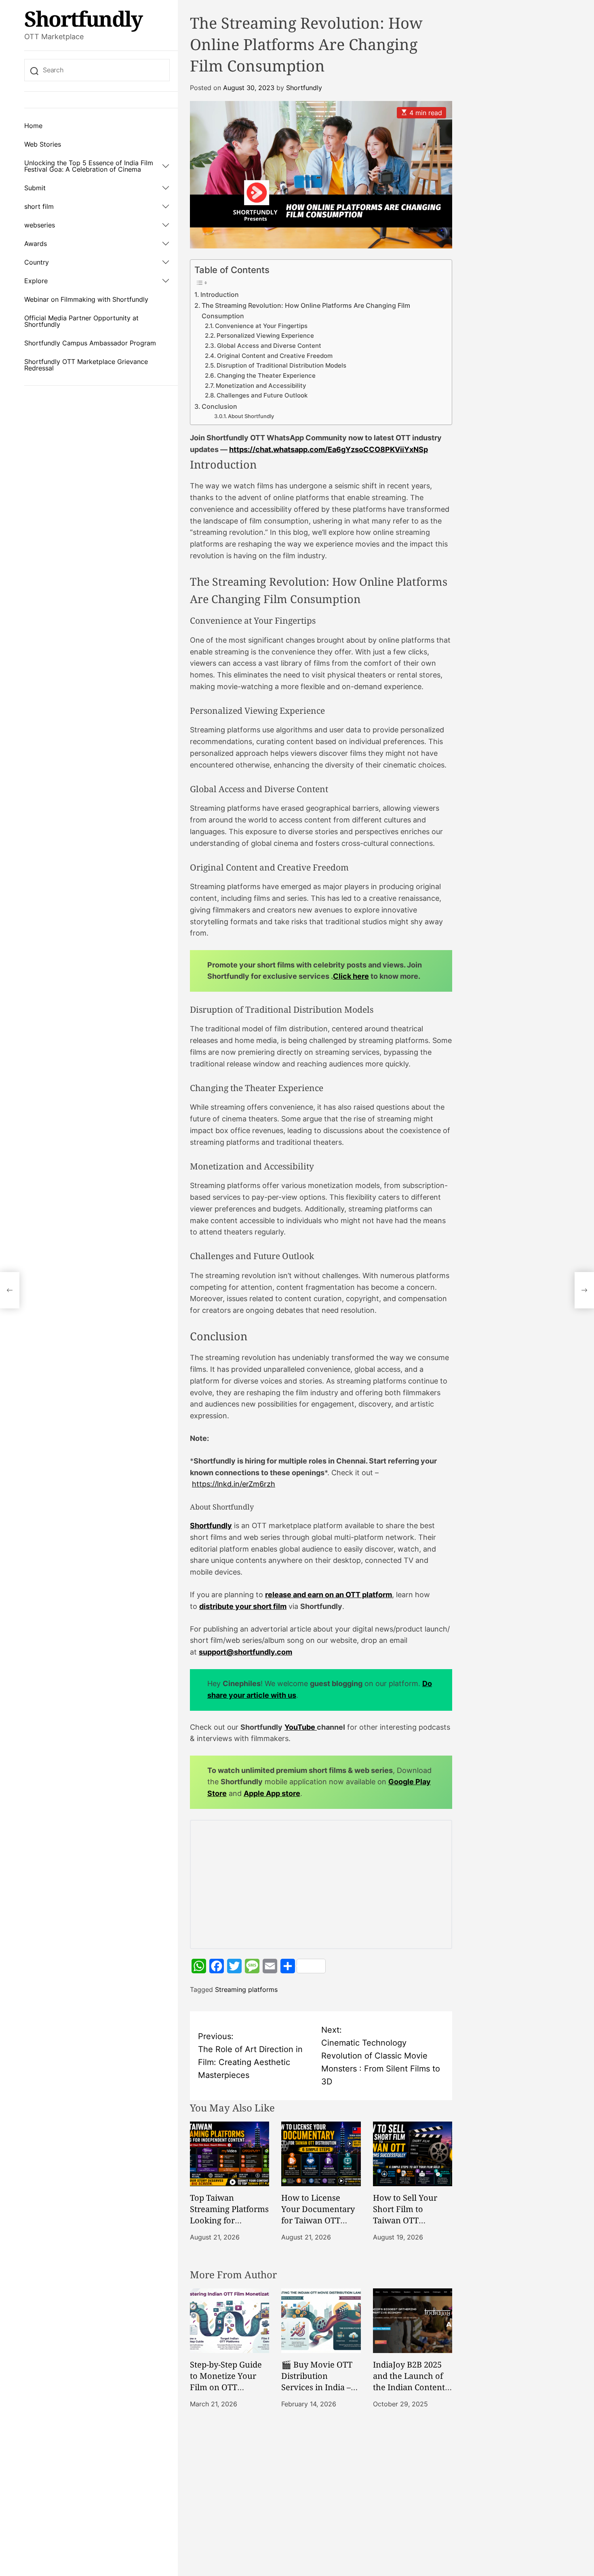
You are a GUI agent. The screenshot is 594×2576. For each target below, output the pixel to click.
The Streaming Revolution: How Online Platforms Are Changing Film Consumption (306, 311)
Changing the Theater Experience (266, 376)
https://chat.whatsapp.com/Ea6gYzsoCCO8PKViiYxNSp (329, 449)
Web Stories (43, 144)
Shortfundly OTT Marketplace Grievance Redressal (86, 365)
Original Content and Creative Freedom (275, 356)
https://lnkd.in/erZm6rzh (234, 1484)
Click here (351, 976)
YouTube (301, 1727)
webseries (40, 225)
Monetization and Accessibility (261, 386)
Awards (36, 244)
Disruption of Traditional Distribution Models (281, 366)
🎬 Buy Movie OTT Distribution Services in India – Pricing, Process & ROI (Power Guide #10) (317, 2393)
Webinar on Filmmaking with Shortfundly (86, 299)
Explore (36, 281)
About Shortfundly (251, 416)
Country (37, 262)
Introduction (220, 294)
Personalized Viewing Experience (265, 336)
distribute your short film (243, 1606)
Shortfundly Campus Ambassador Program (90, 343)
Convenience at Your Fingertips (261, 326)
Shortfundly (83, 19)
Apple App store (272, 1793)
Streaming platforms (246, 1989)
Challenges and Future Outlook (262, 395)
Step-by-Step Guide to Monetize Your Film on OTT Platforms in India (226, 2381)
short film (39, 206)
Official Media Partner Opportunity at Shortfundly (81, 321)
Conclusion (219, 406)
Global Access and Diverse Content (269, 346)
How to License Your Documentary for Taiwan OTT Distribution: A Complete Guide (318, 2220)
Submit (35, 188)
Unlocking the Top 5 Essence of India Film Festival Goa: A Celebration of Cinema (89, 166)
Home (33, 126)
